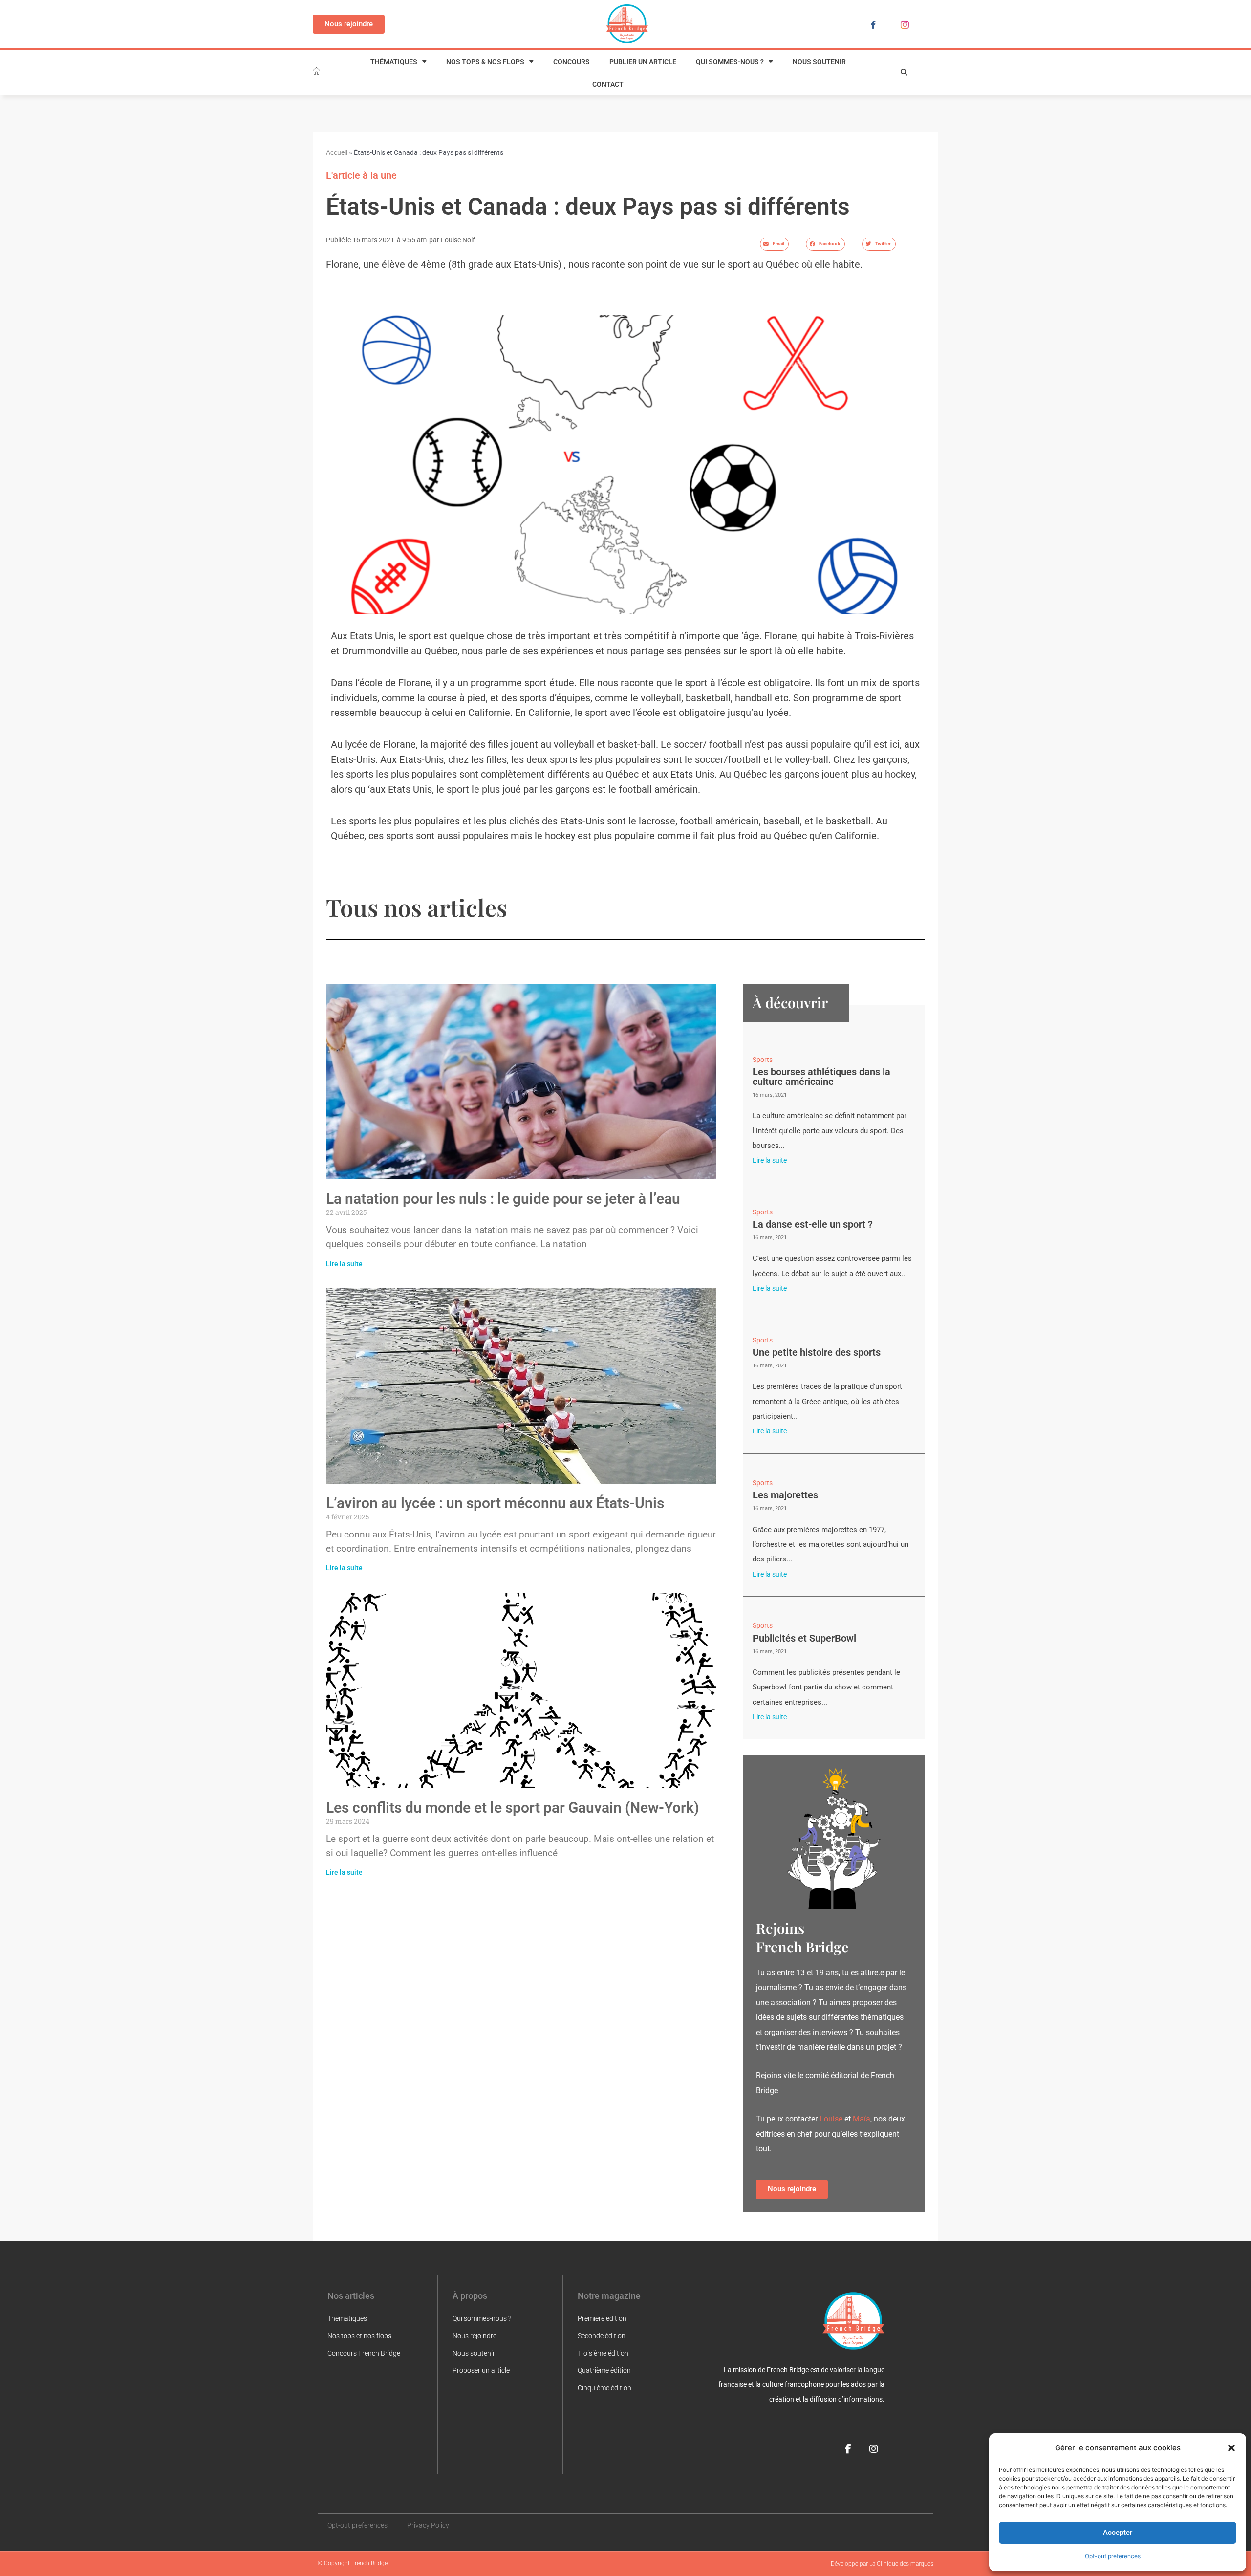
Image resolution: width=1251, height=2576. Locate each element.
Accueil (337, 153)
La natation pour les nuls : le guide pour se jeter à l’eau (503, 1199)
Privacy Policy (428, 2525)
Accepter (1118, 2533)
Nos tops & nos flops (485, 62)
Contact (608, 84)
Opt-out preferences (1113, 2556)
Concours (572, 62)
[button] (1231, 2448)
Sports (763, 1060)
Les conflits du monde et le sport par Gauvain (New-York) (513, 1808)
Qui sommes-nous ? (730, 62)
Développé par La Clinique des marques (882, 2564)
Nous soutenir (819, 62)
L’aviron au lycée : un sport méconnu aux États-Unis (495, 1503)
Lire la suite (344, 1264)
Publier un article (643, 62)
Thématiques (394, 62)
